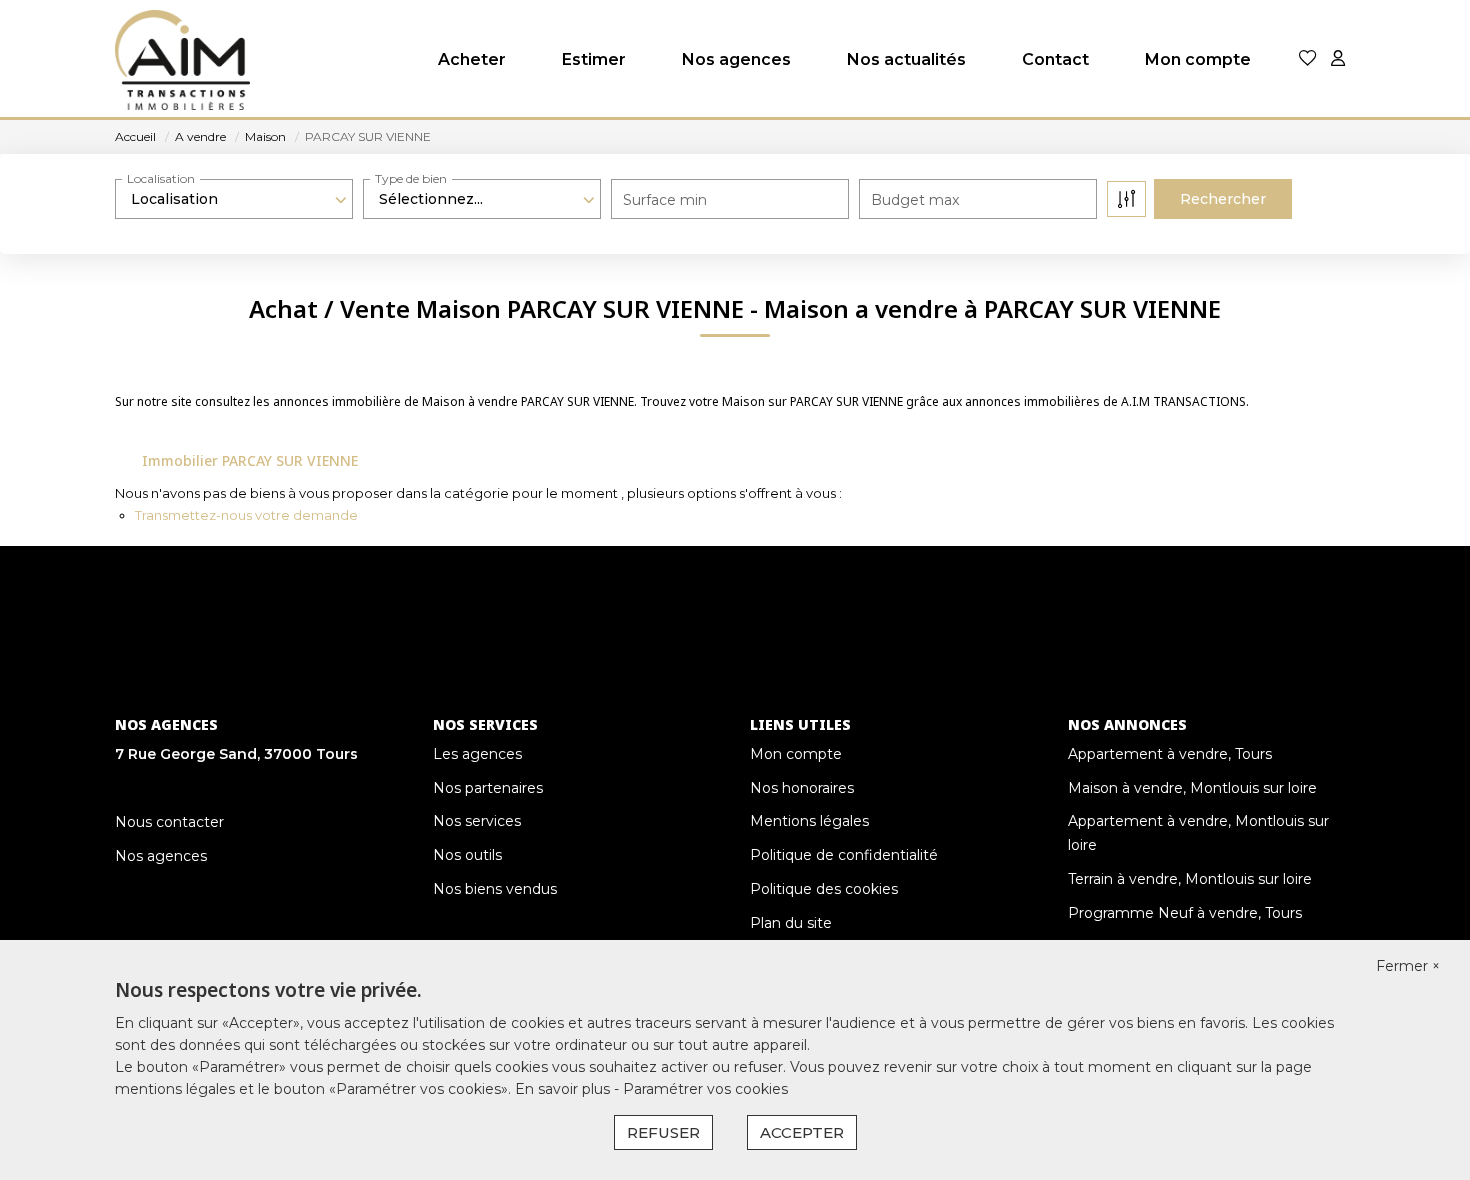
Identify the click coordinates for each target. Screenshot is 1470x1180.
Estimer (594, 59)
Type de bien (411, 178)
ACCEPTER (802, 1132)
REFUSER (663, 1132)
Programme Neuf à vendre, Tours (1185, 913)
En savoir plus (564, 1089)
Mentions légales (809, 821)
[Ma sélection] (1308, 59)
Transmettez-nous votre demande (246, 515)
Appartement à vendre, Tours (1170, 754)
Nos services (477, 821)
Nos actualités (906, 59)
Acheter (472, 59)
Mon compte (1198, 59)
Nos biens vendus (495, 889)
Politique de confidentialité (844, 855)
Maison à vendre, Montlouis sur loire (1192, 788)
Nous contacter (169, 822)
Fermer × (1408, 966)
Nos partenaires (488, 788)
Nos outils (467, 855)
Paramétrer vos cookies (705, 1089)
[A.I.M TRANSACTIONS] (182, 60)
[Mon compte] (1338, 59)
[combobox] (234, 199)
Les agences (477, 754)
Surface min (665, 200)
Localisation (161, 178)
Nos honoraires (802, 788)
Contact (1055, 59)
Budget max (915, 200)
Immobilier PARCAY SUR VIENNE (250, 460)
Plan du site (791, 923)
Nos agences (736, 59)
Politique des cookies (824, 889)
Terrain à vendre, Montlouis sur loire (1190, 879)
